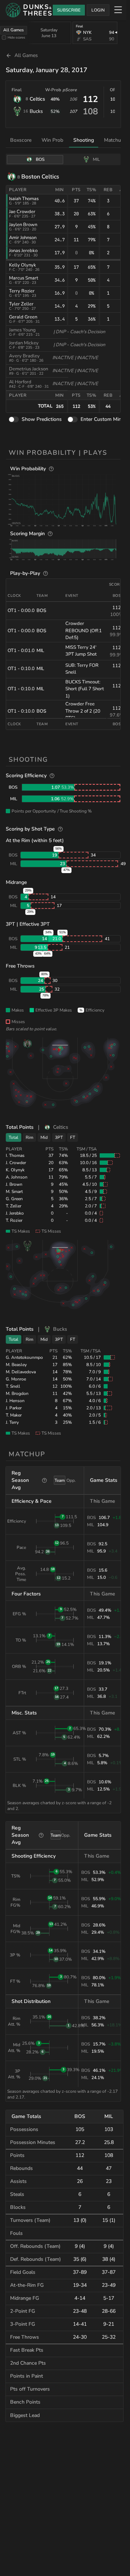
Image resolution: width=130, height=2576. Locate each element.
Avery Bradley (24, 356)
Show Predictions (42, 419)
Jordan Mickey (24, 343)
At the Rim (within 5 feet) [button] (35, 840)
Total (14, 1137)
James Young (22, 330)
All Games (14, 30)
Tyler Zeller (21, 304)
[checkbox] (4, 38)
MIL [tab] (96, 159)
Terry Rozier (22, 291)
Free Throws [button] (20, 966)
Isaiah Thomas (24, 199)
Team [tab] (60, 1480)
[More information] (51, 469)
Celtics (37, 99)
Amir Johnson (23, 238)
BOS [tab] (40, 159)
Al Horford (20, 382)
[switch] (14, 420)
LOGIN (98, 10)
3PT (59, 1137)
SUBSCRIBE (69, 10)
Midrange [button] (16, 882)
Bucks (36, 111)
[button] (64, 499)
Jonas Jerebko (23, 251)
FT (73, 1137)
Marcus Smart (24, 278)
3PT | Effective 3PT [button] (28, 924)
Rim (29, 1137)
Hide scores (16, 37)
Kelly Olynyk (23, 265)
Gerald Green (23, 317)
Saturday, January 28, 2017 (47, 70)
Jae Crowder (22, 212)
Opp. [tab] (71, 1480)
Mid (44, 1137)
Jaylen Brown (23, 225)
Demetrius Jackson (29, 369)
